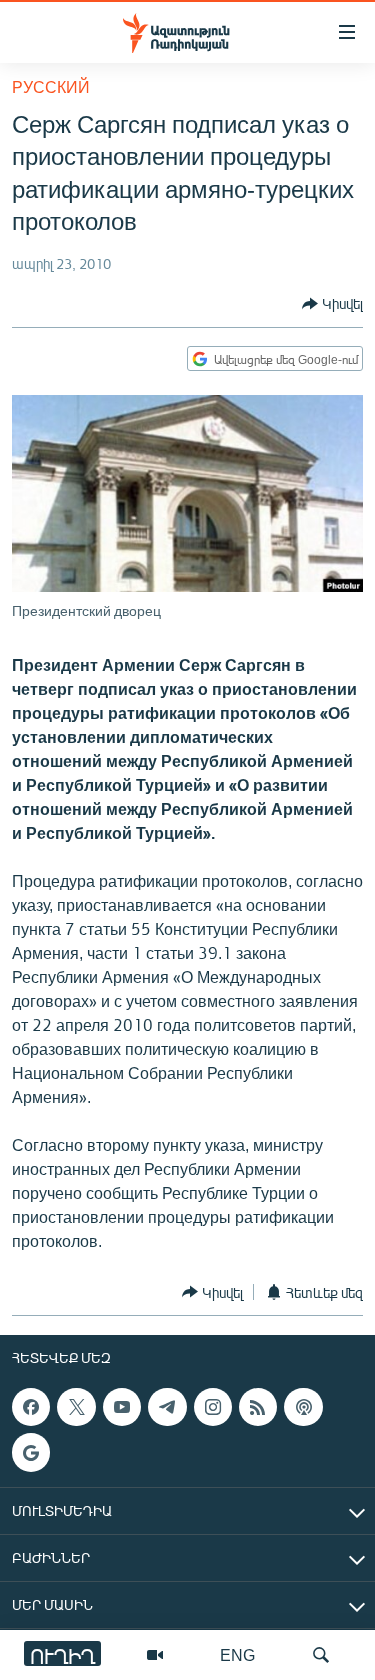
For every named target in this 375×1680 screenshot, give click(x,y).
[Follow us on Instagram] (213, 1407)
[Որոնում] (321, 1655)
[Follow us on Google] (31, 1452)
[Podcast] (303, 1407)
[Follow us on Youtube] (122, 1407)
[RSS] (258, 1407)
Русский (51, 86)
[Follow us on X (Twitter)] (76, 1407)
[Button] (332, 304)
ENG (237, 1654)
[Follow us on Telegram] (167, 1407)
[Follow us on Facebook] (31, 1407)
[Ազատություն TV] (155, 1655)
